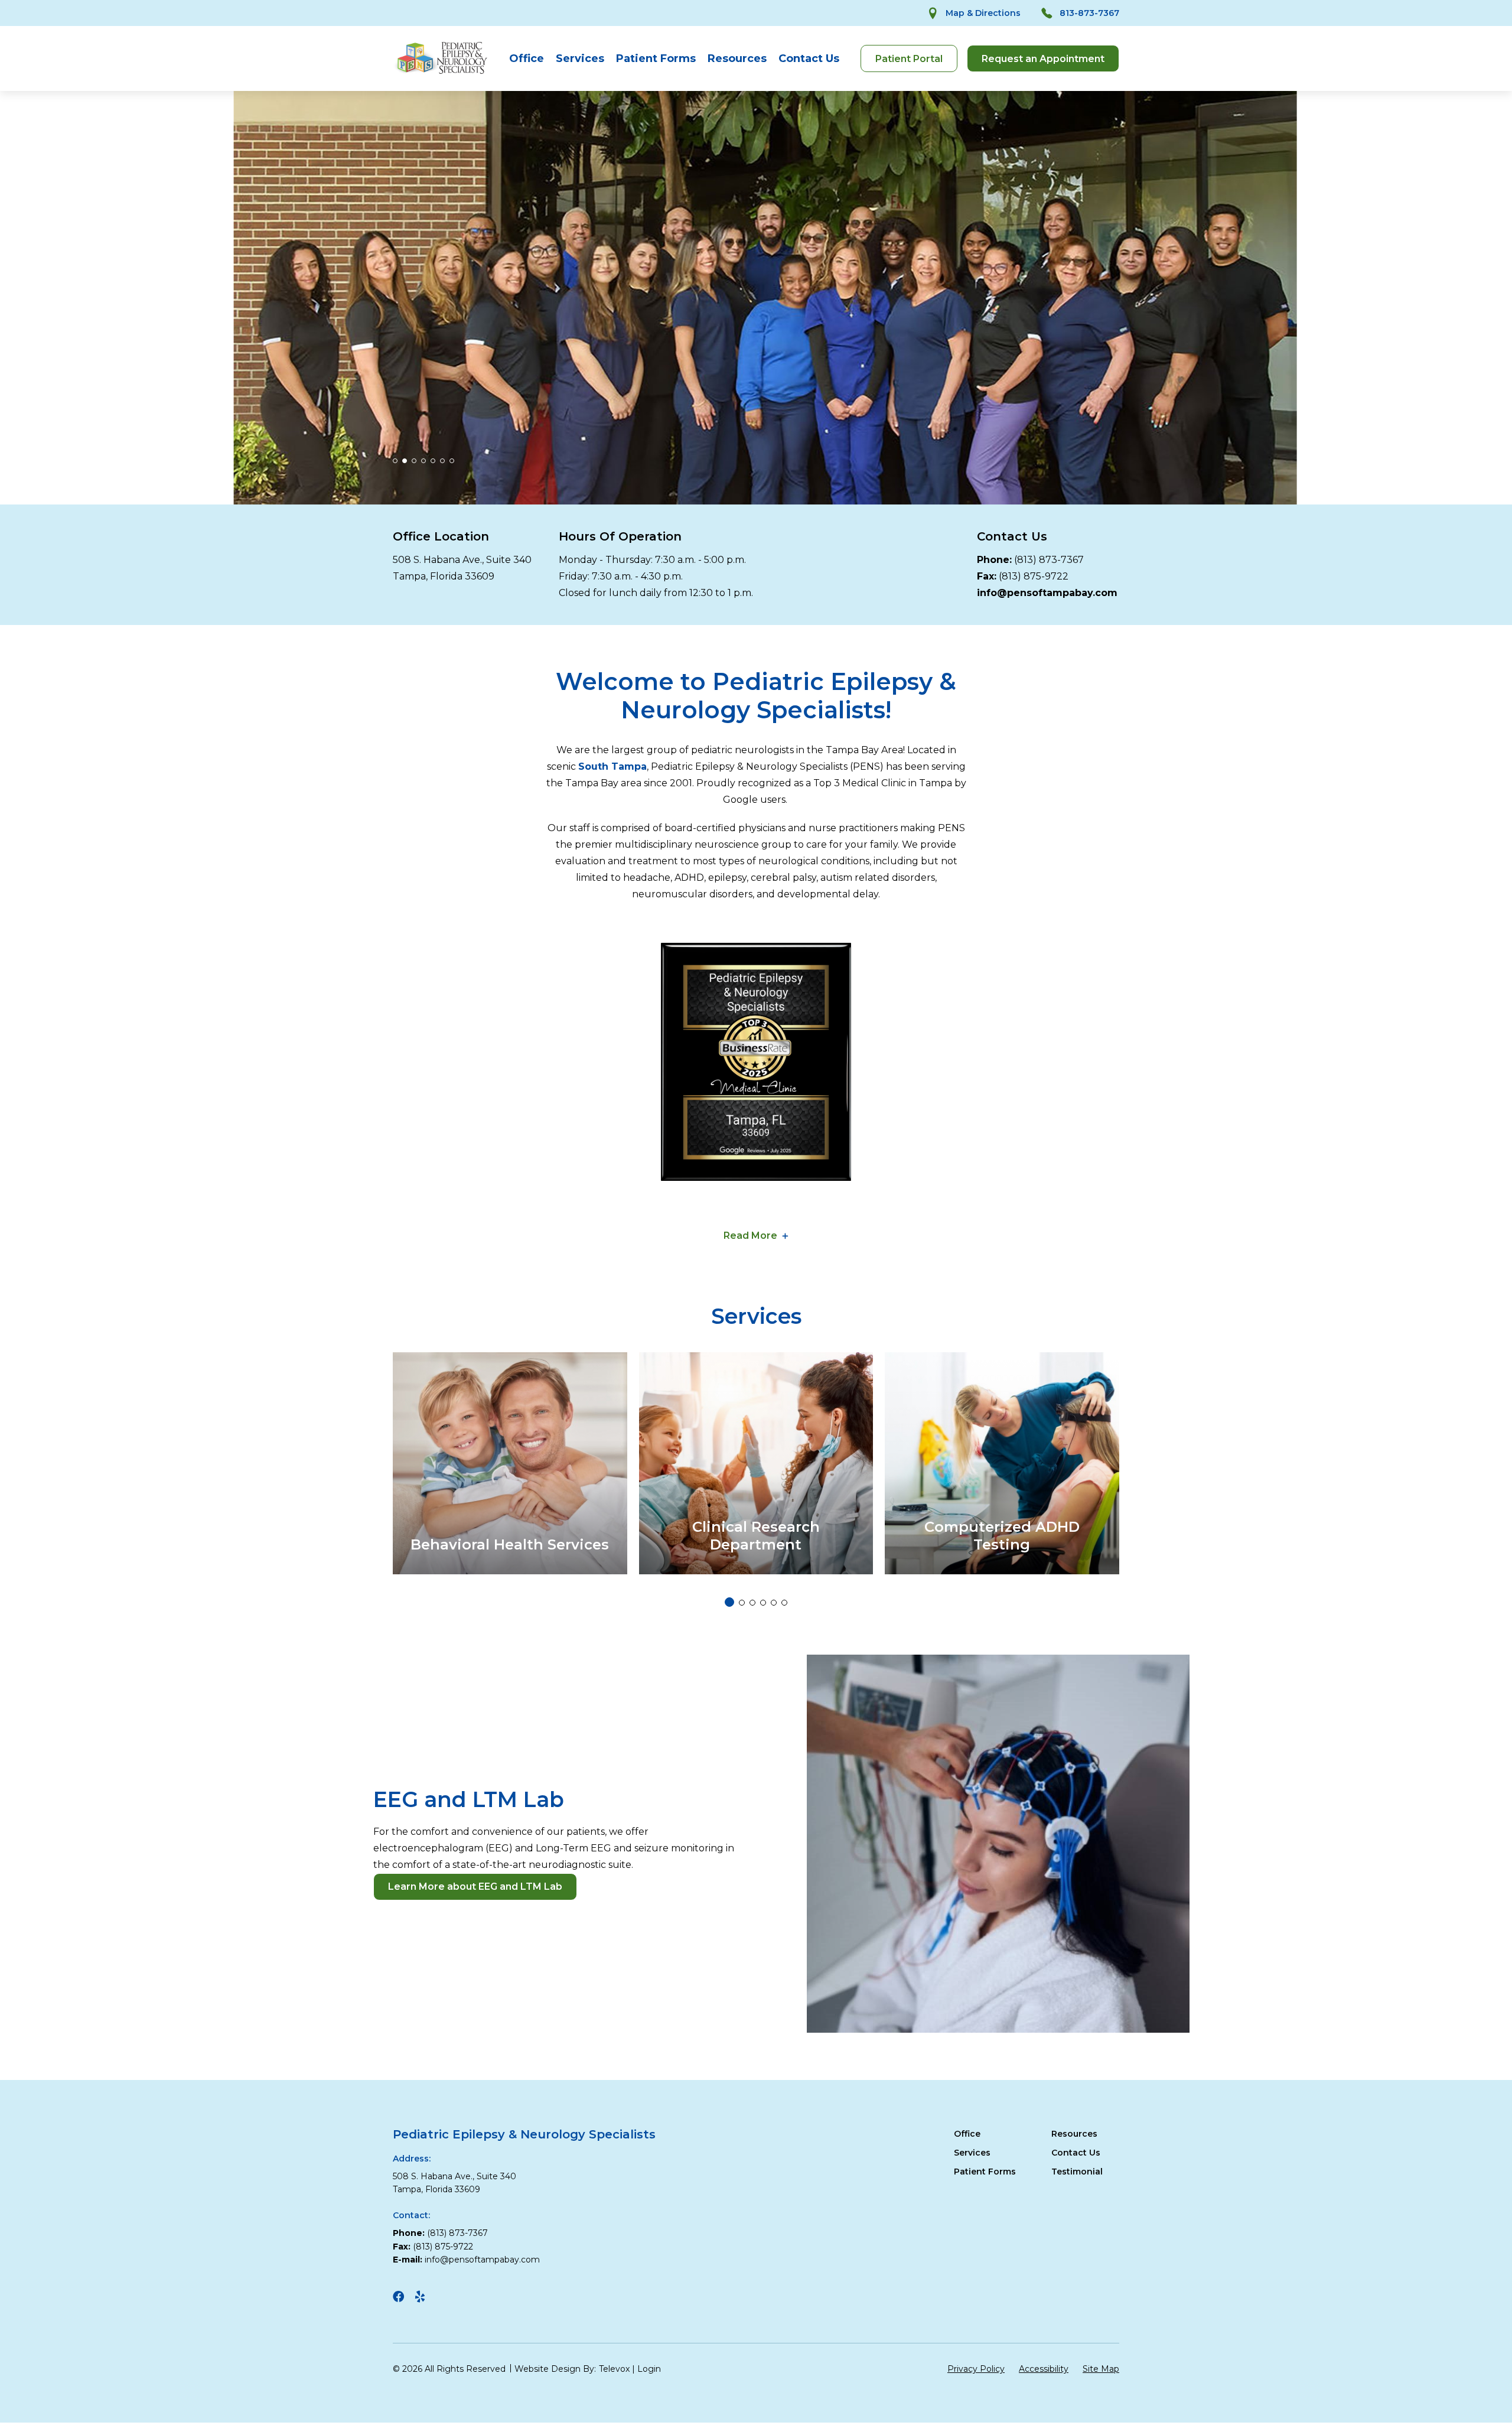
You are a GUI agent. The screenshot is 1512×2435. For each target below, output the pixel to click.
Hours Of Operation (620, 536)
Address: (412, 2159)
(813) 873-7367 (1049, 560)
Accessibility (1044, 2369)
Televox (614, 2369)
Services (580, 58)
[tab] (395, 461)
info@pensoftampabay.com (482, 2260)
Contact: (411, 2215)
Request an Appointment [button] (1043, 59)
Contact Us (809, 58)
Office (527, 58)
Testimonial (1077, 2172)
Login (649, 2369)
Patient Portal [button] (909, 59)
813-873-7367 (1089, 13)
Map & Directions (983, 13)
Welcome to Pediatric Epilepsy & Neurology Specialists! (756, 696)
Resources (737, 58)
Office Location (441, 536)
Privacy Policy (976, 2369)
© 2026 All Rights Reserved (449, 2369)
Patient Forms (656, 58)
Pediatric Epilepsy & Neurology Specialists (524, 2134)
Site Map (1101, 2369)
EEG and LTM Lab (469, 1799)
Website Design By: (555, 2369)
